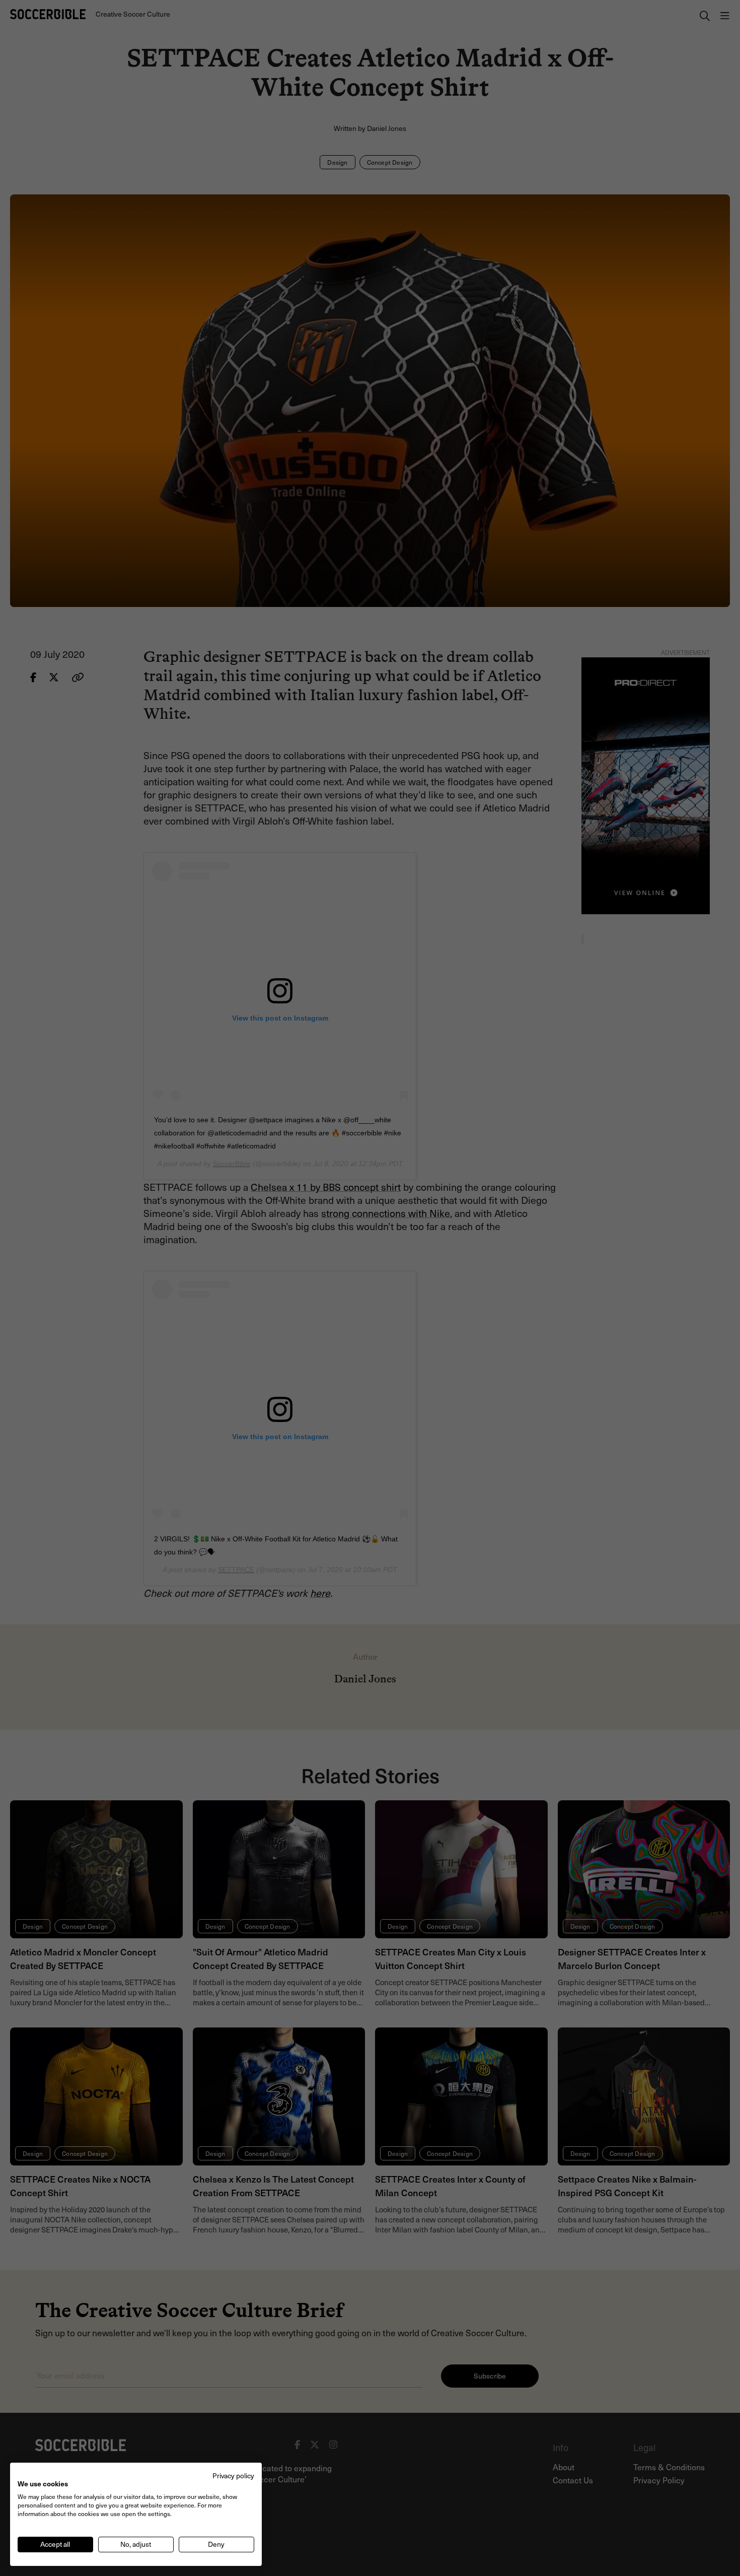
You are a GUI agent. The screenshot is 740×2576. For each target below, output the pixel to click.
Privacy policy (233, 2476)
